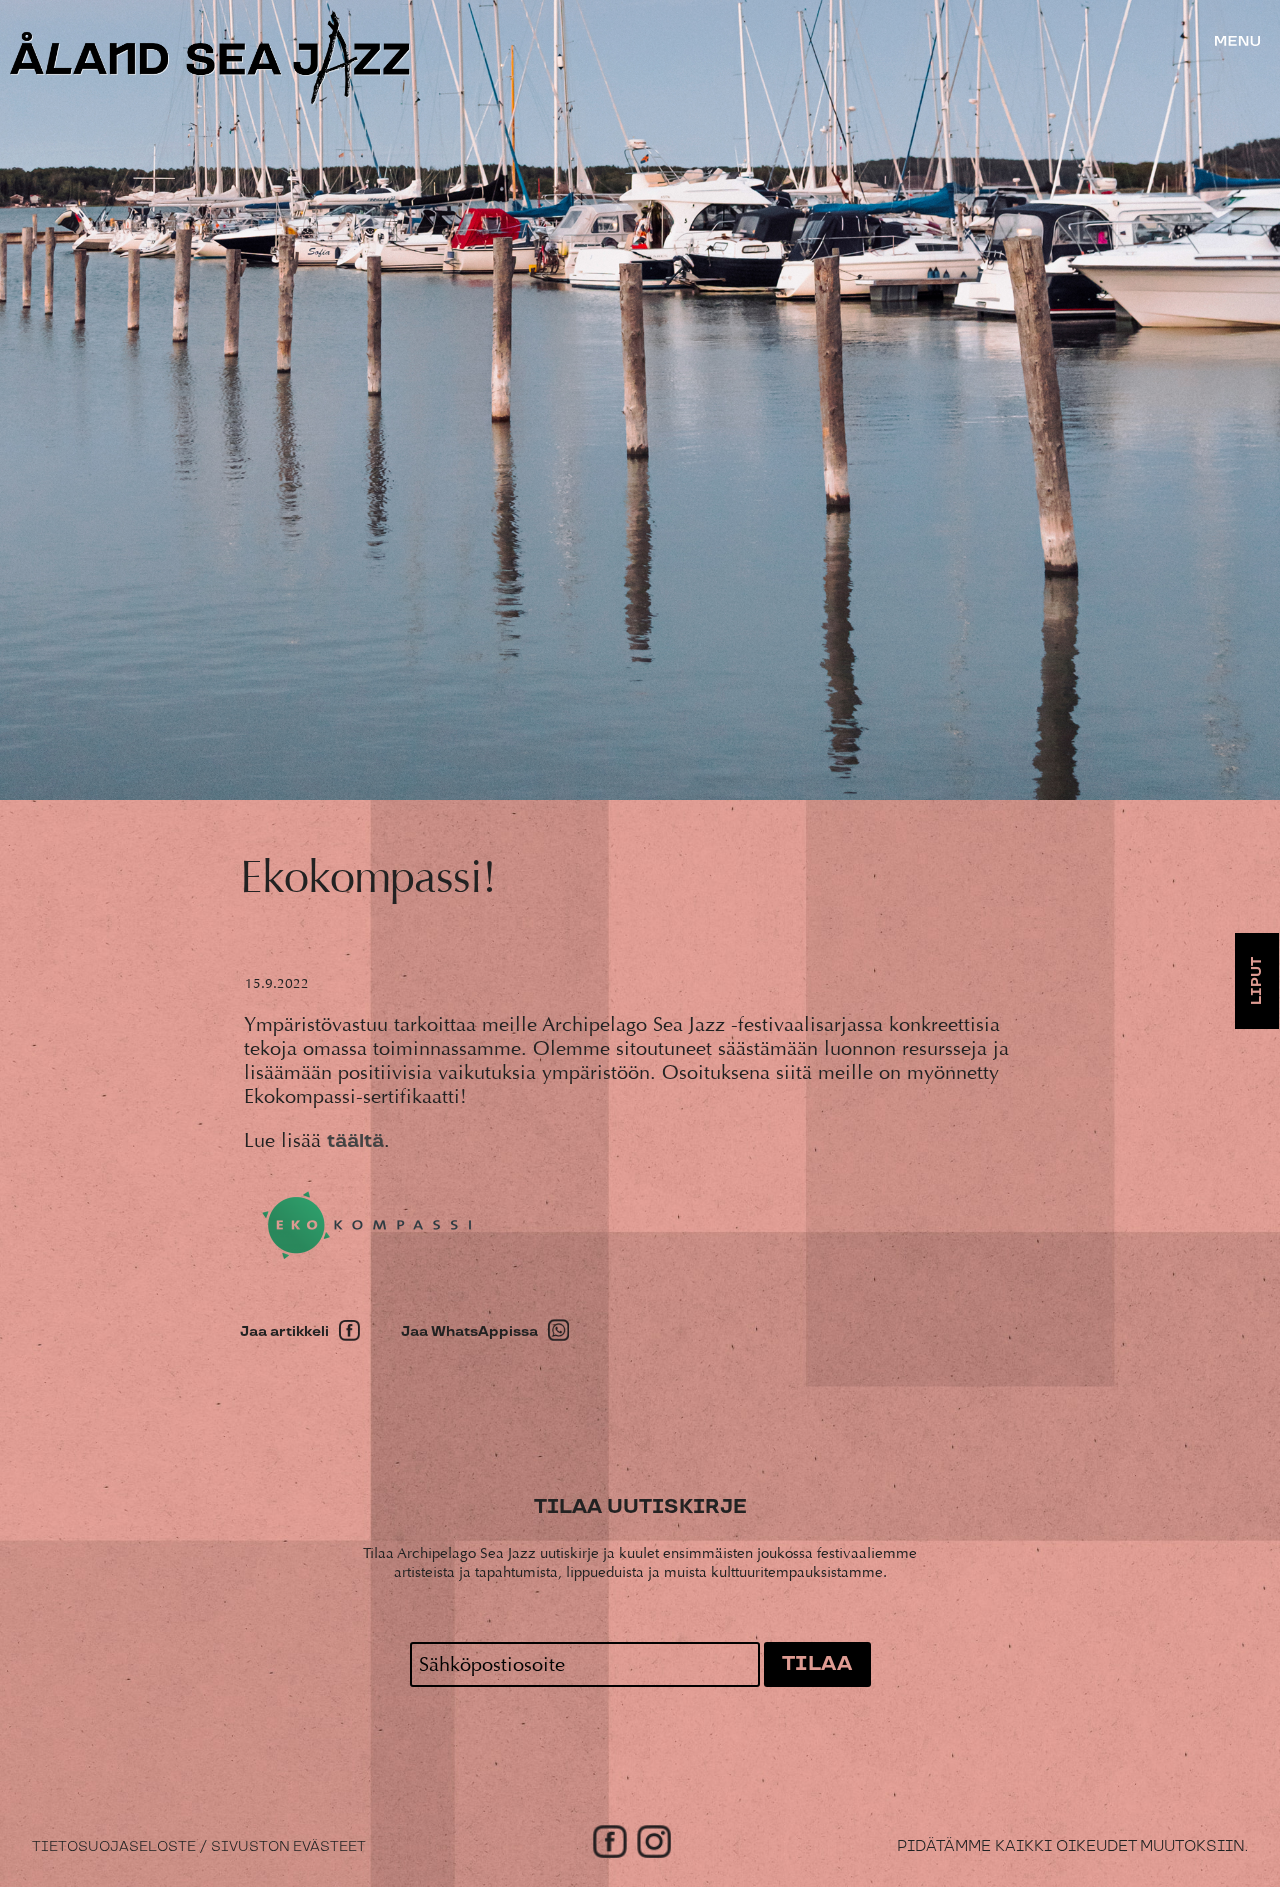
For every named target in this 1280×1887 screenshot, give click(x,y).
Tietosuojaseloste (114, 1847)
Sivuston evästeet (288, 1847)
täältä (355, 1141)
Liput (1257, 981)
